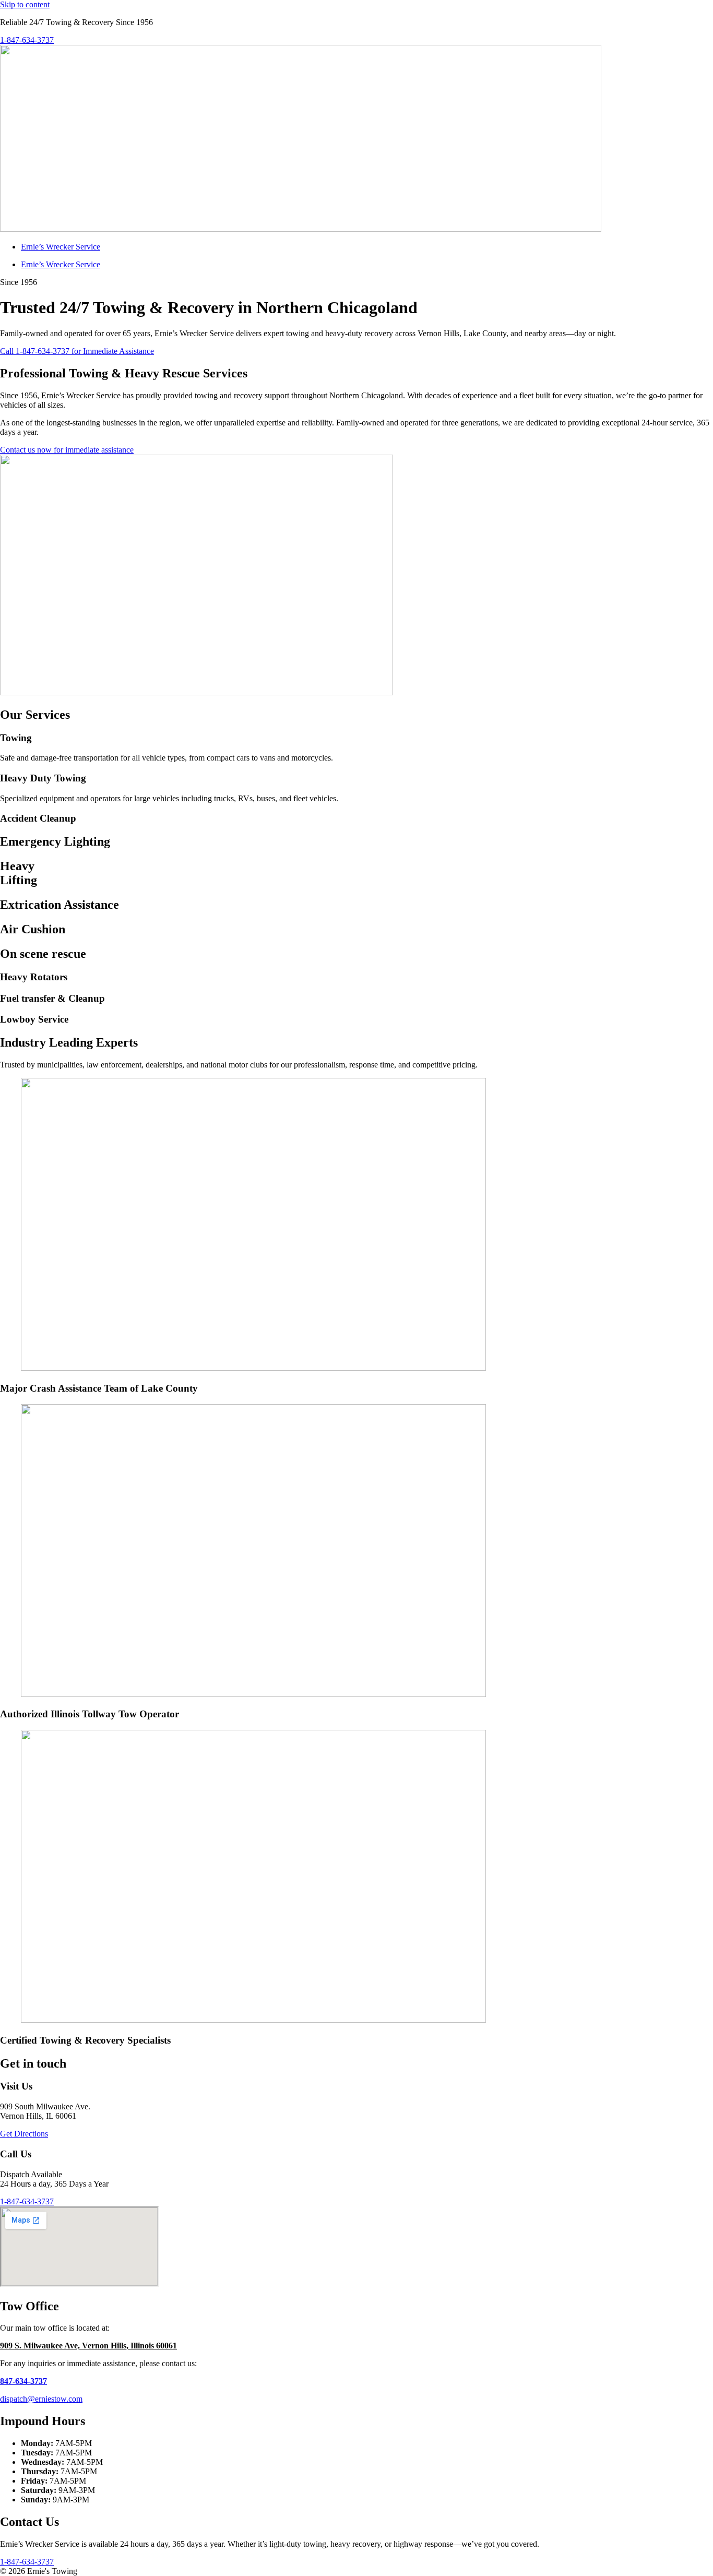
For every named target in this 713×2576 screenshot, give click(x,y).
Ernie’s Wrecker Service (61, 247)
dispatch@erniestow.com (41, 2399)
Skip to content (25, 4)
